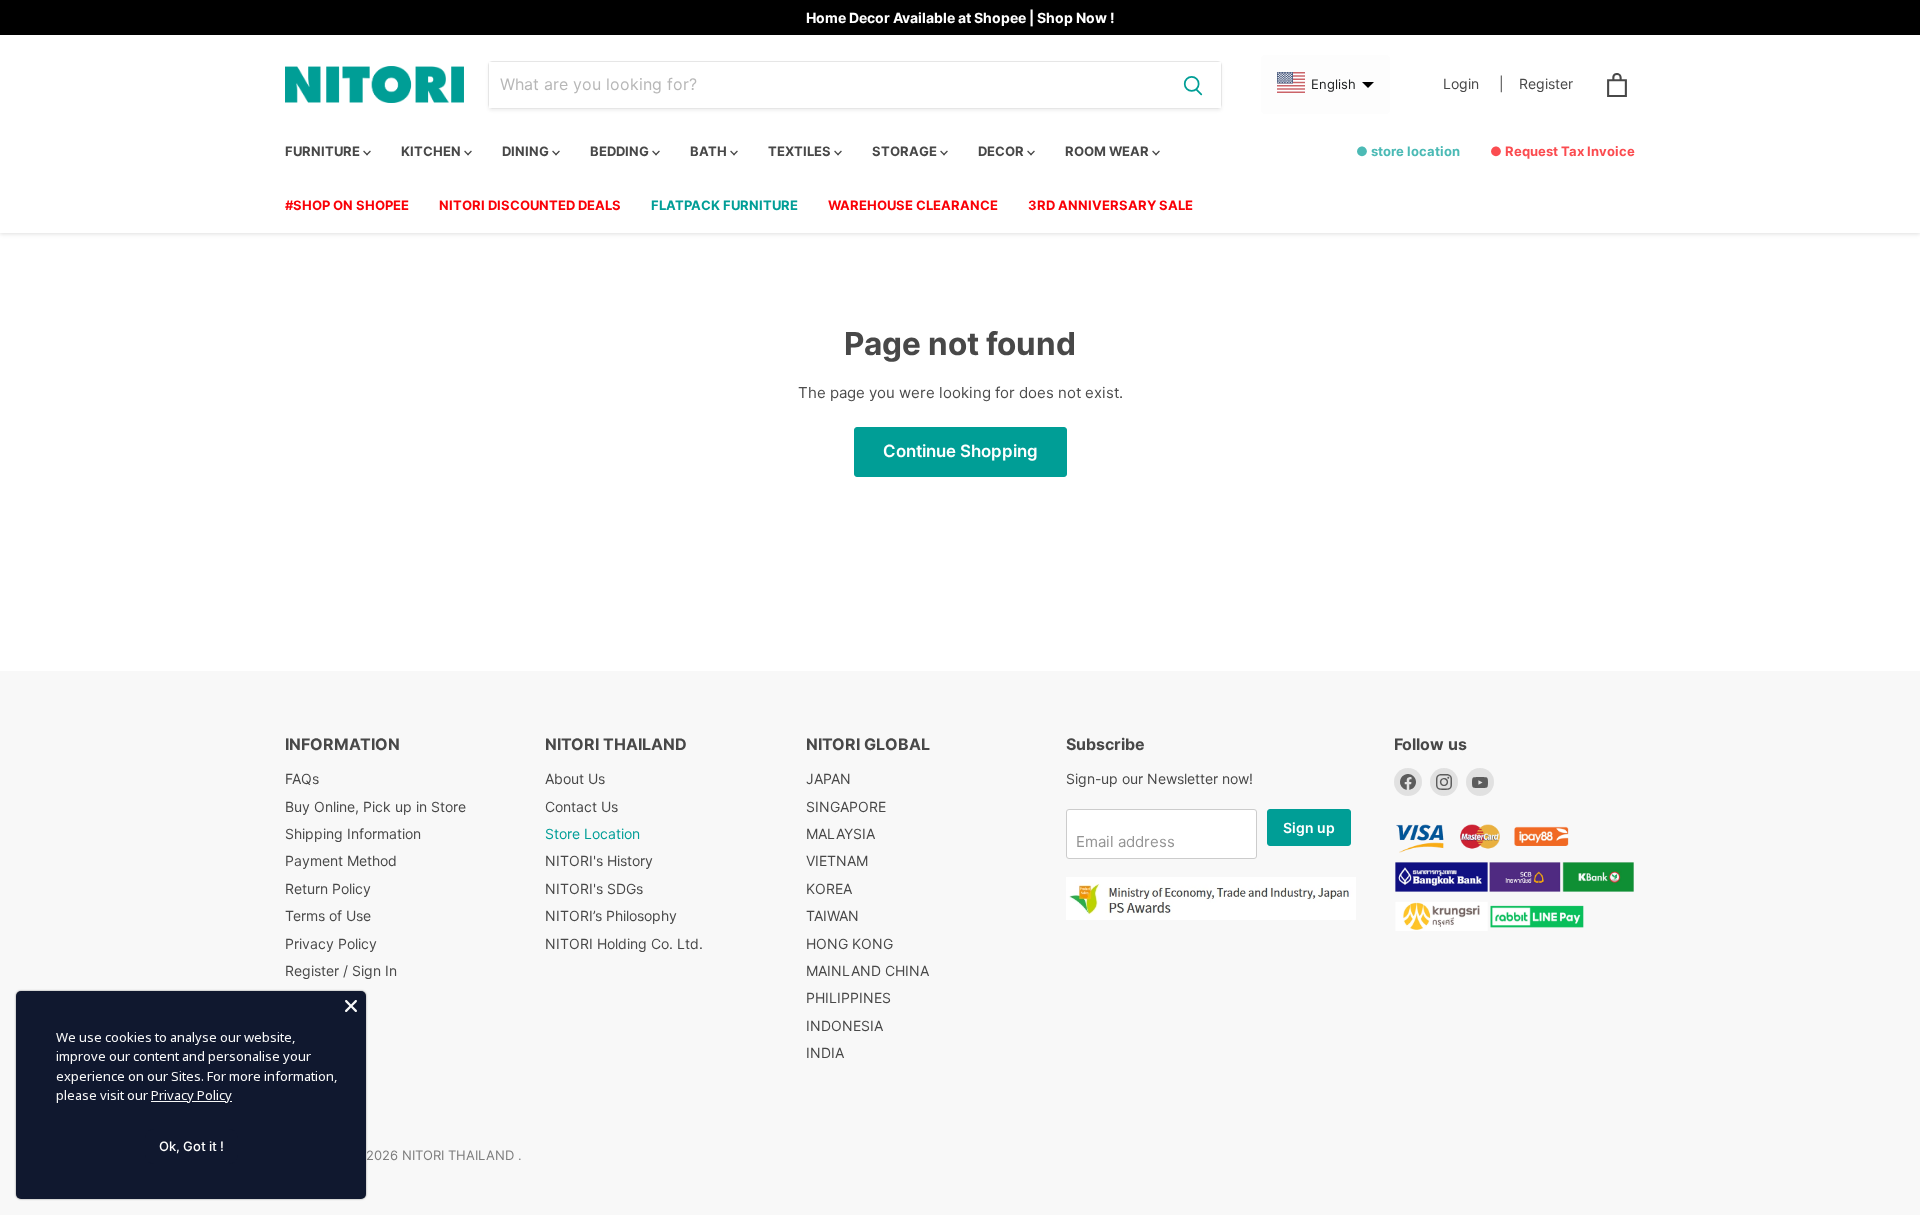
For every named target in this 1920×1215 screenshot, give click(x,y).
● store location (1408, 151)
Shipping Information (353, 833)
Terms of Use (328, 915)
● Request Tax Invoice (1562, 151)
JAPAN (828, 778)
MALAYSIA (840, 833)
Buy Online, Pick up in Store (375, 806)
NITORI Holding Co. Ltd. (624, 943)
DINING (527, 151)
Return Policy (328, 888)
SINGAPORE (846, 806)
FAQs (302, 778)
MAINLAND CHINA (867, 970)
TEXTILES (801, 151)
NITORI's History (599, 860)
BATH (710, 151)
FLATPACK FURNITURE (724, 205)
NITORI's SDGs (594, 888)
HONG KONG (849, 943)
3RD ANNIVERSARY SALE (1110, 205)
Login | (1473, 84)
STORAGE (906, 151)
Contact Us (581, 806)
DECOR (1002, 151)
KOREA (829, 888)
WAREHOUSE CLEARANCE (913, 205)
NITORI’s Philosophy (611, 915)
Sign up (1309, 827)
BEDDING (621, 151)
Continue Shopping (960, 451)
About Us (575, 778)
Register (1546, 84)
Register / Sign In (341, 970)
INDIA (825, 1052)
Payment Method (341, 860)
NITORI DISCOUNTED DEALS (530, 205)
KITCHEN (432, 151)
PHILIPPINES (848, 997)
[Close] (351, 1006)
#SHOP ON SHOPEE (347, 205)
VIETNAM (837, 860)
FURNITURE (324, 151)
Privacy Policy (331, 943)
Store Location (592, 833)
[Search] (1193, 85)
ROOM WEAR (1108, 151)
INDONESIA (844, 1025)
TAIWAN (832, 915)
